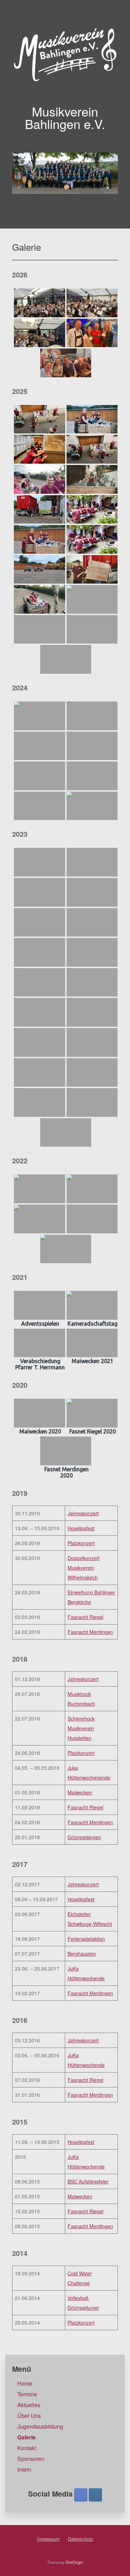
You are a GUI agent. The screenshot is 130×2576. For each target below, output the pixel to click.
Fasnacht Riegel (85, 1617)
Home (25, 2383)
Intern (24, 2469)
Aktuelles (29, 2405)
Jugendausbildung (40, 2426)
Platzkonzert (81, 1543)
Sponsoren (31, 2459)
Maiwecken (80, 1792)
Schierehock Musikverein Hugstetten (81, 1728)
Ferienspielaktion (86, 1939)
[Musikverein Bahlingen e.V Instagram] (95, 2495)
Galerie (27, 2437)
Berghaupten (82, 1954)
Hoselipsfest (81, 1528)
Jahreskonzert (83, 1513)
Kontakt (27, 2448)
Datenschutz (81, 2539)
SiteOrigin (74, 2562)
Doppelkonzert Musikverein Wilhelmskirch (84, 1568)
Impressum (48, 2539)
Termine (27, 2394)
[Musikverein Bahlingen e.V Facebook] (81, 2495)
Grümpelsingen (84, 1837)
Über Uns (29, 2416)
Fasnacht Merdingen (90, 1632)
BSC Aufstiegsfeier (88, 2181)
